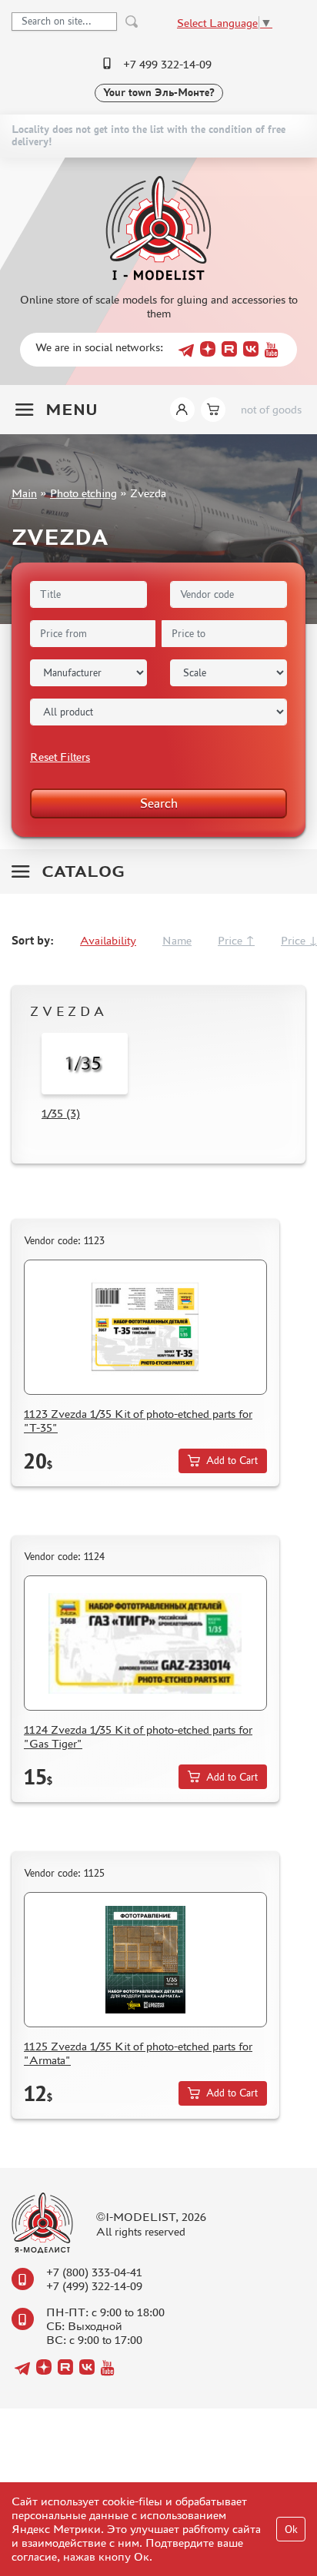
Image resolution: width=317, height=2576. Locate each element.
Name (177, 940)
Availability (108, 940)
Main (24, 493)
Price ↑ (236, 940)
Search (159, 803)
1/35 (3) (61, 1113)
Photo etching (83, 493)
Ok (291, 2530)
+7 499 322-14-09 (167, 64)
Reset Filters (60, 757)
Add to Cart (232, 1461)
